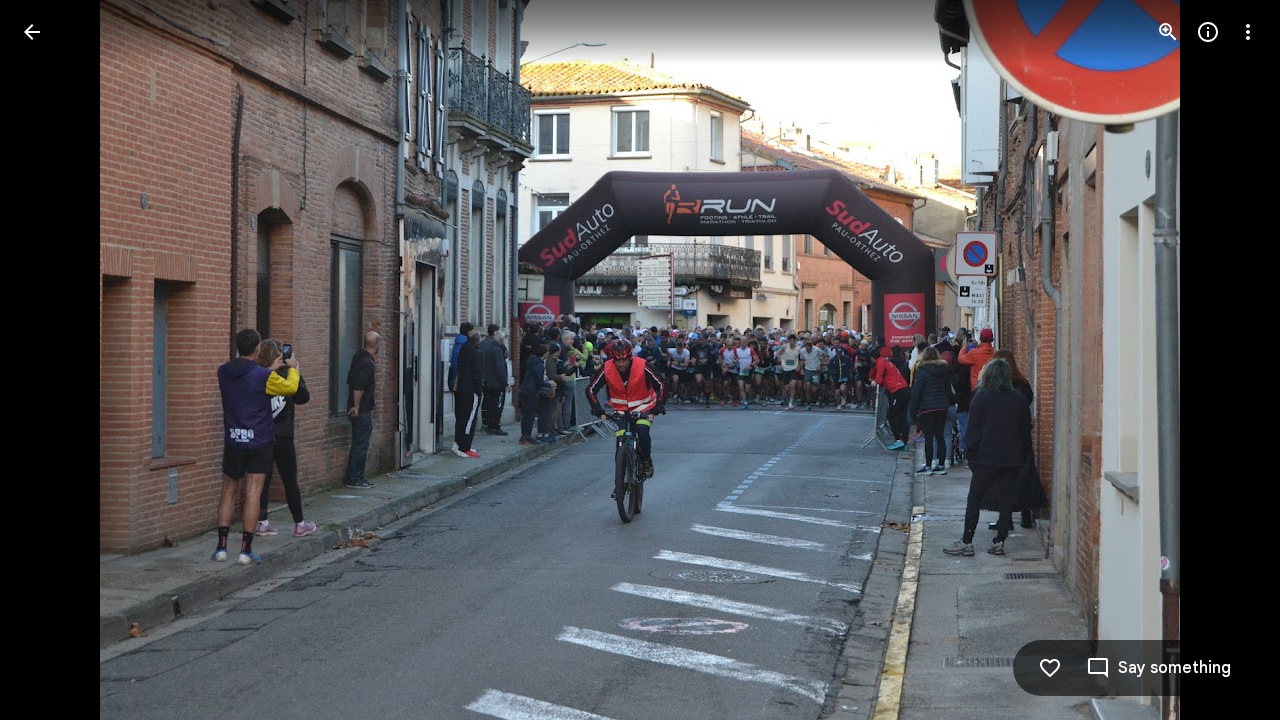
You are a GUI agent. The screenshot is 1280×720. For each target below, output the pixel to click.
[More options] (1248, 32)
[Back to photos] (32, 32)
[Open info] (1208, 32)
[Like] (1050, 668)
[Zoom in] (1168, 32)
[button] (56, 360)
